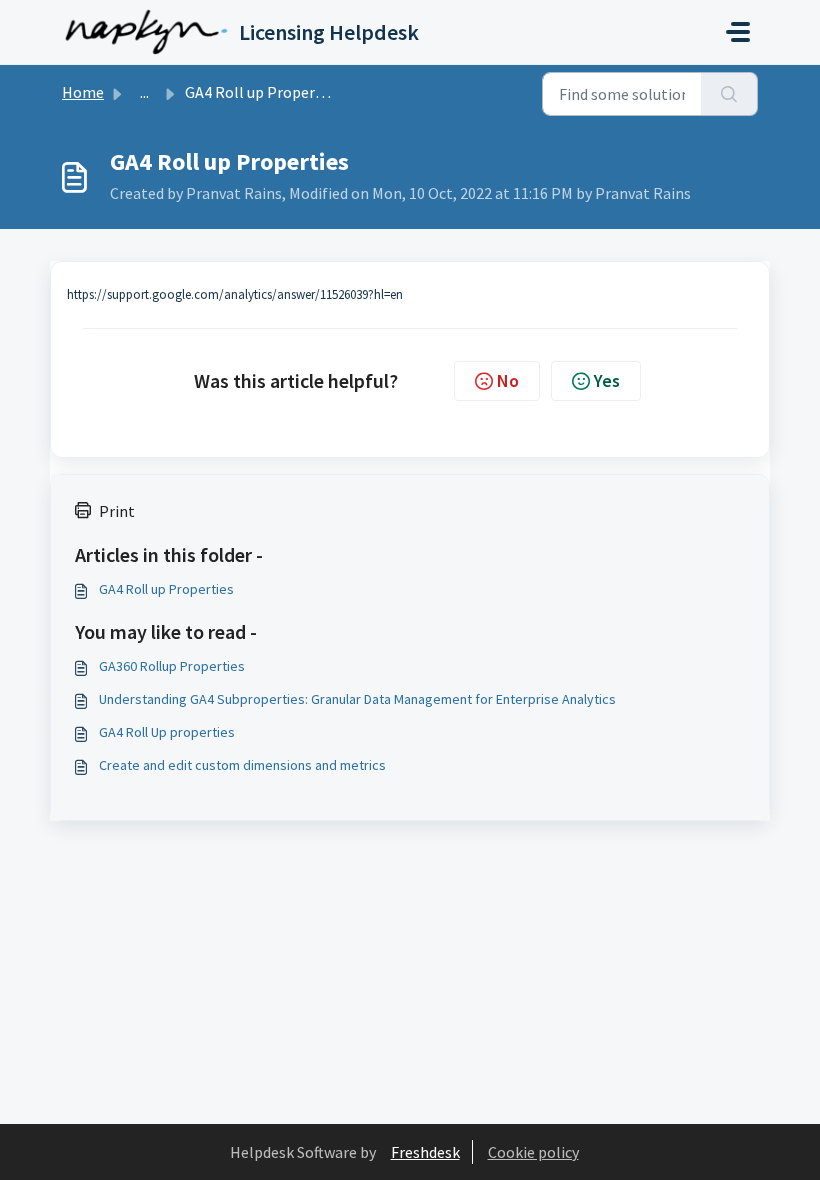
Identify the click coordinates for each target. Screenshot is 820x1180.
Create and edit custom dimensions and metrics (242, 765)
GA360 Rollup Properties (172, 666)
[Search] (729, 94)
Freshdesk (425, 1152)
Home (83, 92)
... (144, 92)
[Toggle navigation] (738, 32)
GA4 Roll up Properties (166, 589)
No (508, 380)
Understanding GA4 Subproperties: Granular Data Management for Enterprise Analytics (357, 699)
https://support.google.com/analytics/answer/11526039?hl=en (235, 294)
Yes (607, 380)
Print (117, 511)
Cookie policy (533, 1152)
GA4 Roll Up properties (167, 732)
